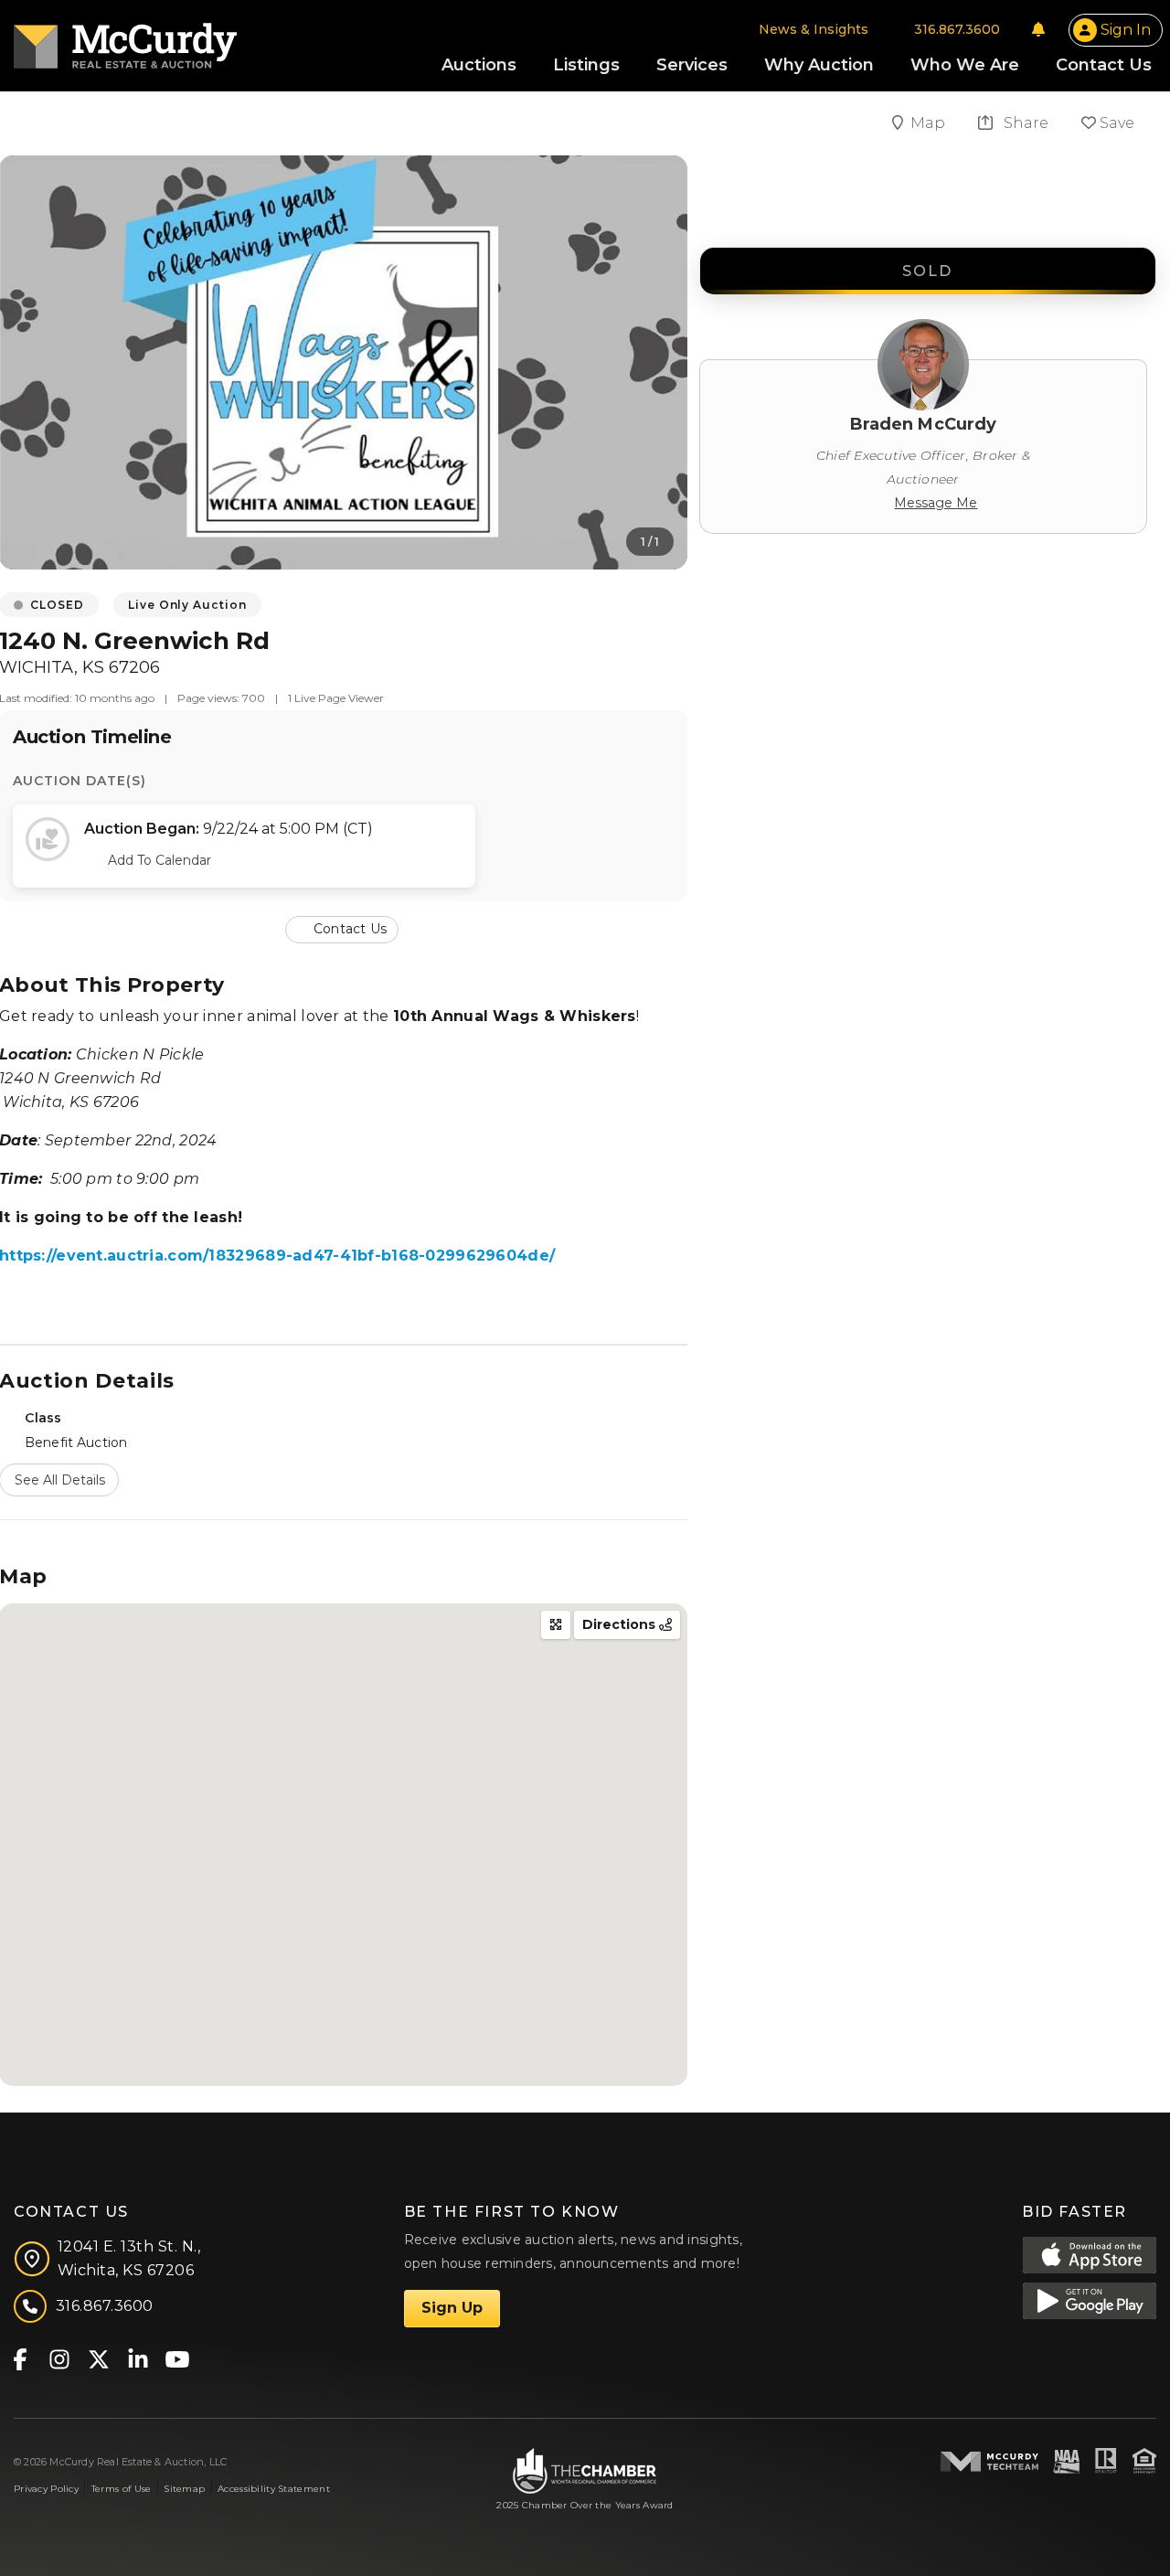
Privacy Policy (46, 2489)
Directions (621, 1624)
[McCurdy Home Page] (125, 40)
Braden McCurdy (924, 424)
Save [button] (1115, 123)
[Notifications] (1038, 29)
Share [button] (1024, 123)
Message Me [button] (936, 503)
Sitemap (184, 2489)
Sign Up (452, 2308)
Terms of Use (121, 2489)
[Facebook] (20, 2358)
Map (930, 123)
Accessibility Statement (274, 2489)
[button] (344, 928)
